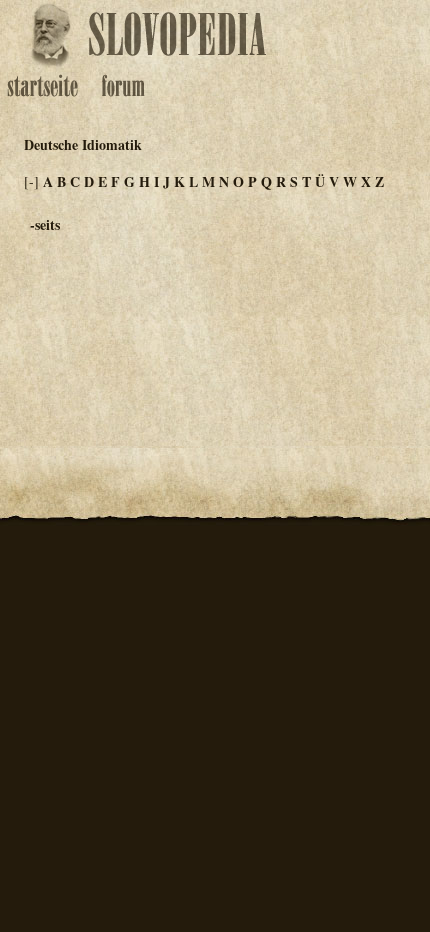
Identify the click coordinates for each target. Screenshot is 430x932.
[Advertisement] (354, 320)
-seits (45, 224)
